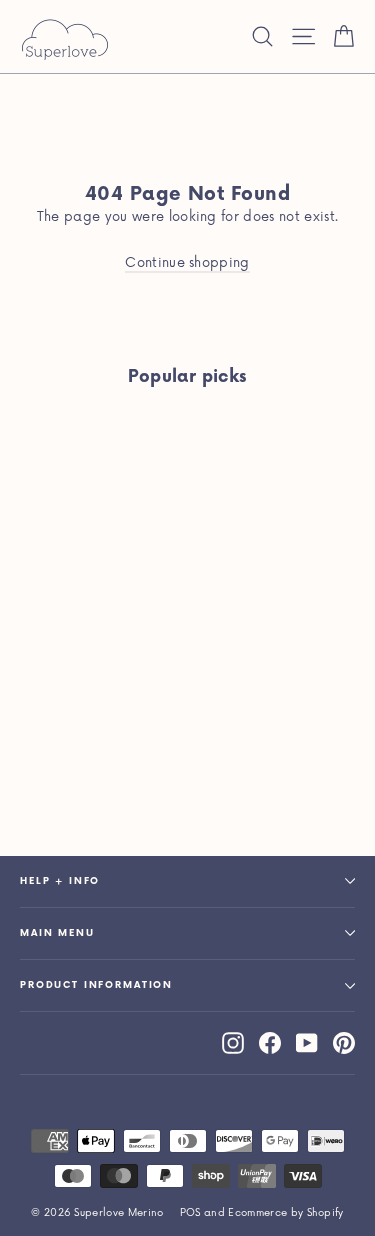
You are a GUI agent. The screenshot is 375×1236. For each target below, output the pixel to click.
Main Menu (57, 933)
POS (190, 1213)
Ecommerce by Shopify (286, 1213)
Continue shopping (187, 263)
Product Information (96, 985)
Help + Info (60, 881)
